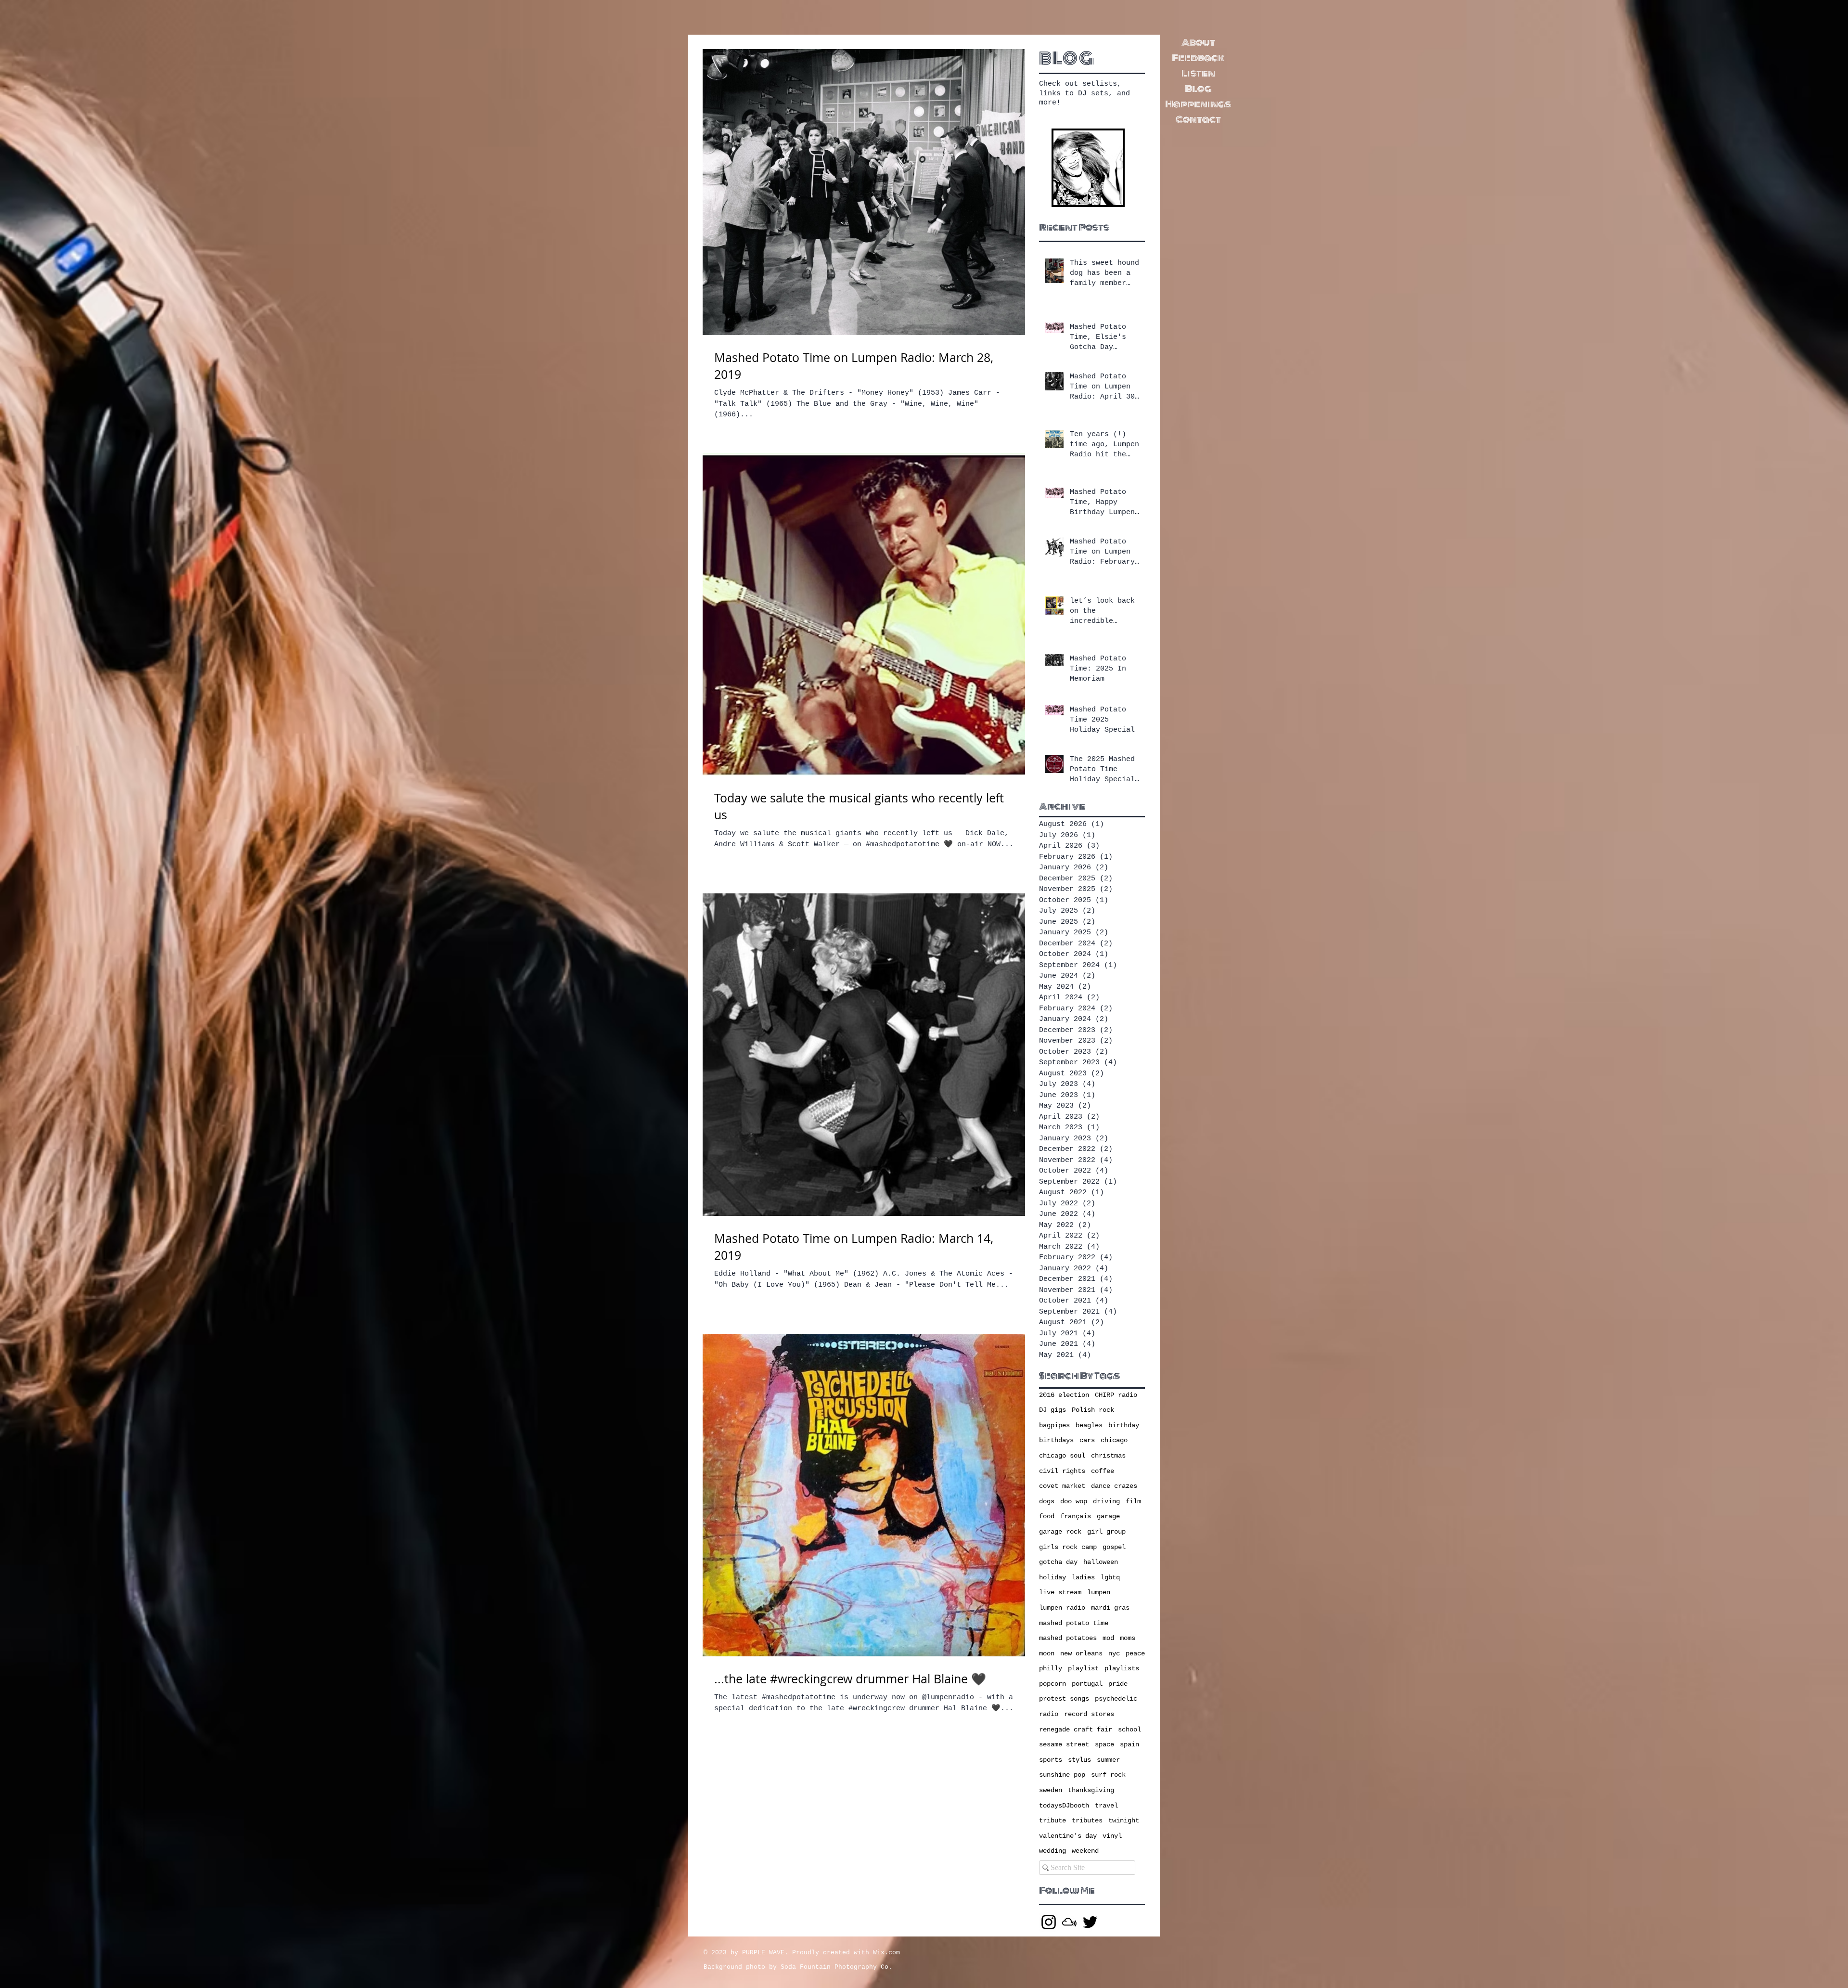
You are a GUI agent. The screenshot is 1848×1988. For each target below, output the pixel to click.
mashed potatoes (1068, 1638)
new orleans (1081, 1653)
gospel (1114, 1547)
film (1133, 1501)
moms (1128, 1638)
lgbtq (1110, 1577)
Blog (1198, 89)
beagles (1089, 1425)
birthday (1124, 1425)
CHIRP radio (1116, 1395)
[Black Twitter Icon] (1090, 1922)
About (1198, 42)
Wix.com (886, 1953)
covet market (1062, 1486)
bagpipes (1054, 1425)
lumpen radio (1062, 1608)
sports (1051, 1760)
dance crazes (1114, 1486)
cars (1087, 1440)
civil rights (1062, 1471)
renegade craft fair (1076, 1730)
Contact (1198, 119)
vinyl (1112, 1836)
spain (1129, 1744)
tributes (1087, 1820)
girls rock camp (1068, 1547)
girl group (1106, 1532)
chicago (1114, 1440)
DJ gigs (1052, 1410)
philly (1051, 1668)
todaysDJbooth (1064, 1806)
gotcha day (1058, 1562)
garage (1108, 1516)
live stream (1060, 1592)
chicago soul (1062, 1456)
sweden (1051, 1790)
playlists (1122, 1668)
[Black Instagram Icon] (1049, 1922)
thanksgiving (1091, 1790)
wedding (1052, 1851)
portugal (1087, 1684)
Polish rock (1093, 1410)
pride (1118, 1684)
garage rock (1060, 1532)
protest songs (1064, 1699)
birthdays (1056, 1440)
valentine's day (1068, 1836)
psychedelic (1116, 1699)
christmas (1108, 1456)
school (1129, 1730)
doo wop (1074, 1501)
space (1104, 1744)
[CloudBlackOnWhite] (1069, 1922)
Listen (1198, 73)
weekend (1085, 1851)
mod (1108, 1638)
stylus (1079, 1760)
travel (1106, 1806)
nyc (1114, 1653)
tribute (1052, 1820)
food (1047, 1516)
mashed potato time (1074, 1623)
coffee (1103, 1471)
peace (1135, 1653)
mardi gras (1110, 1608)
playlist (1083, 1668)
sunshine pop (1062, 1775)
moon (1047, 1653)
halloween (1101, 1562)
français (1076, 1516)
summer (1108, 1760)
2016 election (1064, 1395)
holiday (1052, 1577)
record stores (1089, 1714)
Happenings (1198, 104)
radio (1049, 1714)
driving (1106, 1501)
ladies (1083, 1577)
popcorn (1052, 1684)
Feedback (1198, 58)
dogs (1047, 1501)
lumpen (1099, 1592)
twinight (1124, 1820)
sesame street (1064, 1744)
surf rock (1108, 1775)
